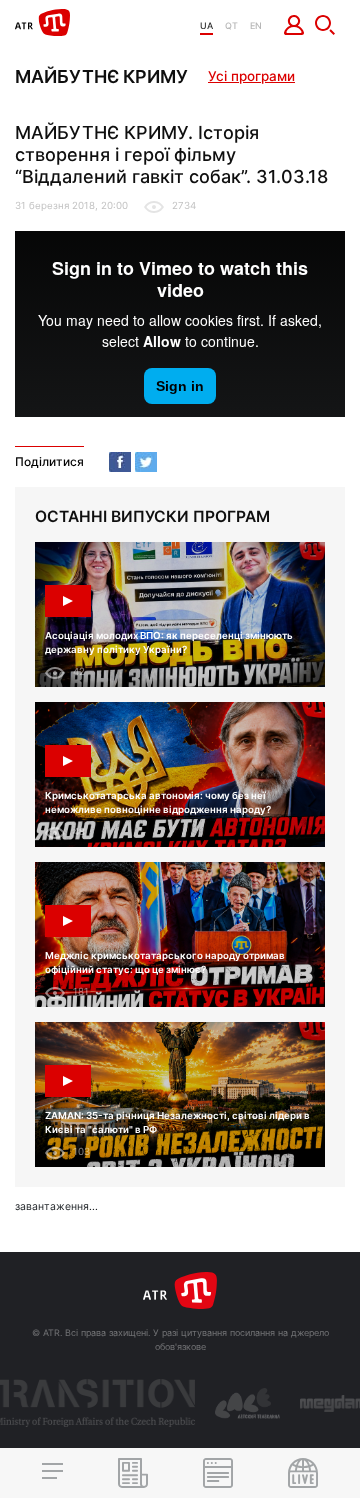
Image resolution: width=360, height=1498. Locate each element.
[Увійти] (294, 25)
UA (206, 25)
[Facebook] (120, 462)
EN (256, 25)
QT (231, 25)
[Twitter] (146, 462)
